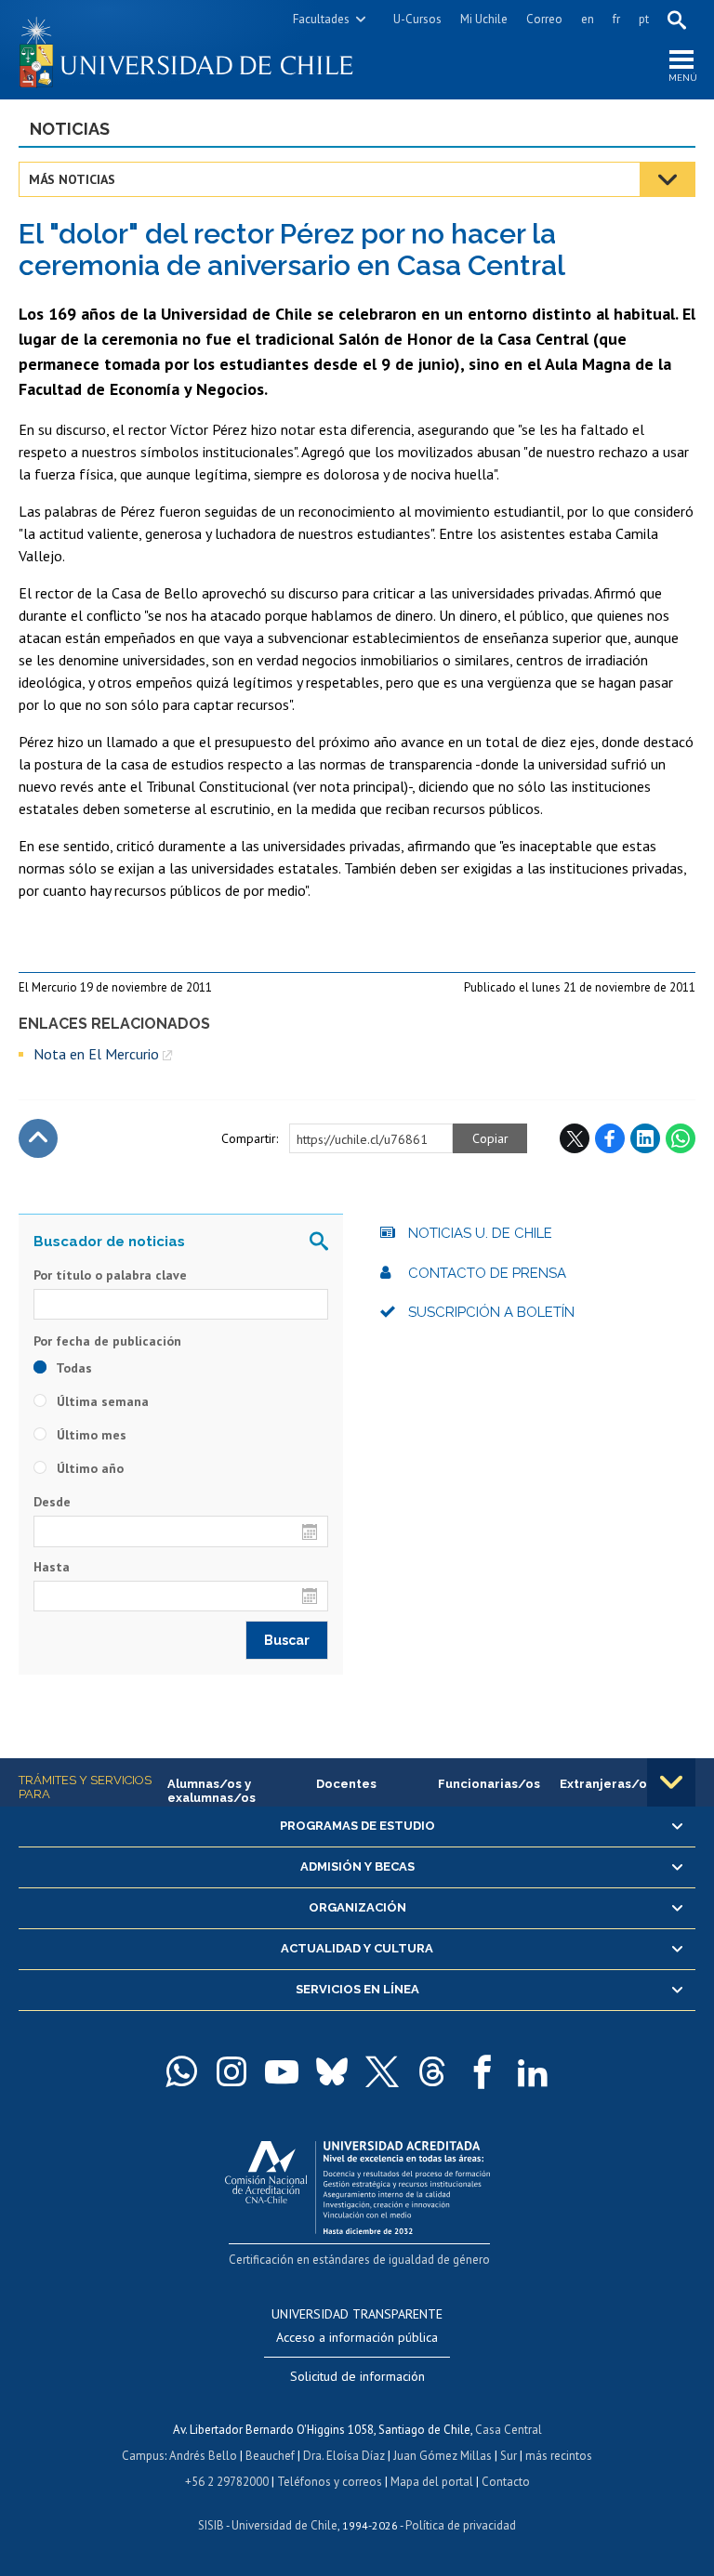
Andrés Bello (203, 2456)
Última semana (101, 1401)
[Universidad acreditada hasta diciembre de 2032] (357, 2183)
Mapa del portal (432, 2482)
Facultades (321, 19)
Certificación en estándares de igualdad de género (359, 2260)
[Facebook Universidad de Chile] (483, 2071)
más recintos (559, 2456)
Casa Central (509, 2430)
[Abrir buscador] (677, 20)
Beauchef (270, 2456)
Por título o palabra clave (110, 1275)
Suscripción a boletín (491, 1312)
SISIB (211, 2525)
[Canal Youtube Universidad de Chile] (282, 2071)
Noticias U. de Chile (480, 1233)
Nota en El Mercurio (96, 1054)
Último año (88, 1468)
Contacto (506, 2482)
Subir (38, 1138)
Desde (52, 1502)
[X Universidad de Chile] (382, 2071)
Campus (143, 2456)
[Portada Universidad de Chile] (188, 50)
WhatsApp (681, 1138)
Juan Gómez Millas (443, 2456)
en (588, 19)
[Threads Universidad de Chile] (432, 2071)
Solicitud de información (357, 2376)
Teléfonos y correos (330, 2482)
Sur (509, 2456)
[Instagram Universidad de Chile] (231, 2071)
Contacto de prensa (487, 1273)
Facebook (610, 1138)
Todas (73, 1368)
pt (644, 19)
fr (616, 19)
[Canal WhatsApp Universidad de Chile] (181, 2071)
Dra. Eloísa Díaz (344, 2456)
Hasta (52, 1567)
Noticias (70, 129)
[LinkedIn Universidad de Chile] (533, 2071)
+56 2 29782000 (227, 2482)
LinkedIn (645, 1138)
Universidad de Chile (284, 2525)
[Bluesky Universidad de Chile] (332, 2071)
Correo (544, 19)
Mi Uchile (484, 19)
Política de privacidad (461, 2525)
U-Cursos (417, 19)
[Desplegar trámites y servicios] (671, 1782)
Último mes (90, 1435)
